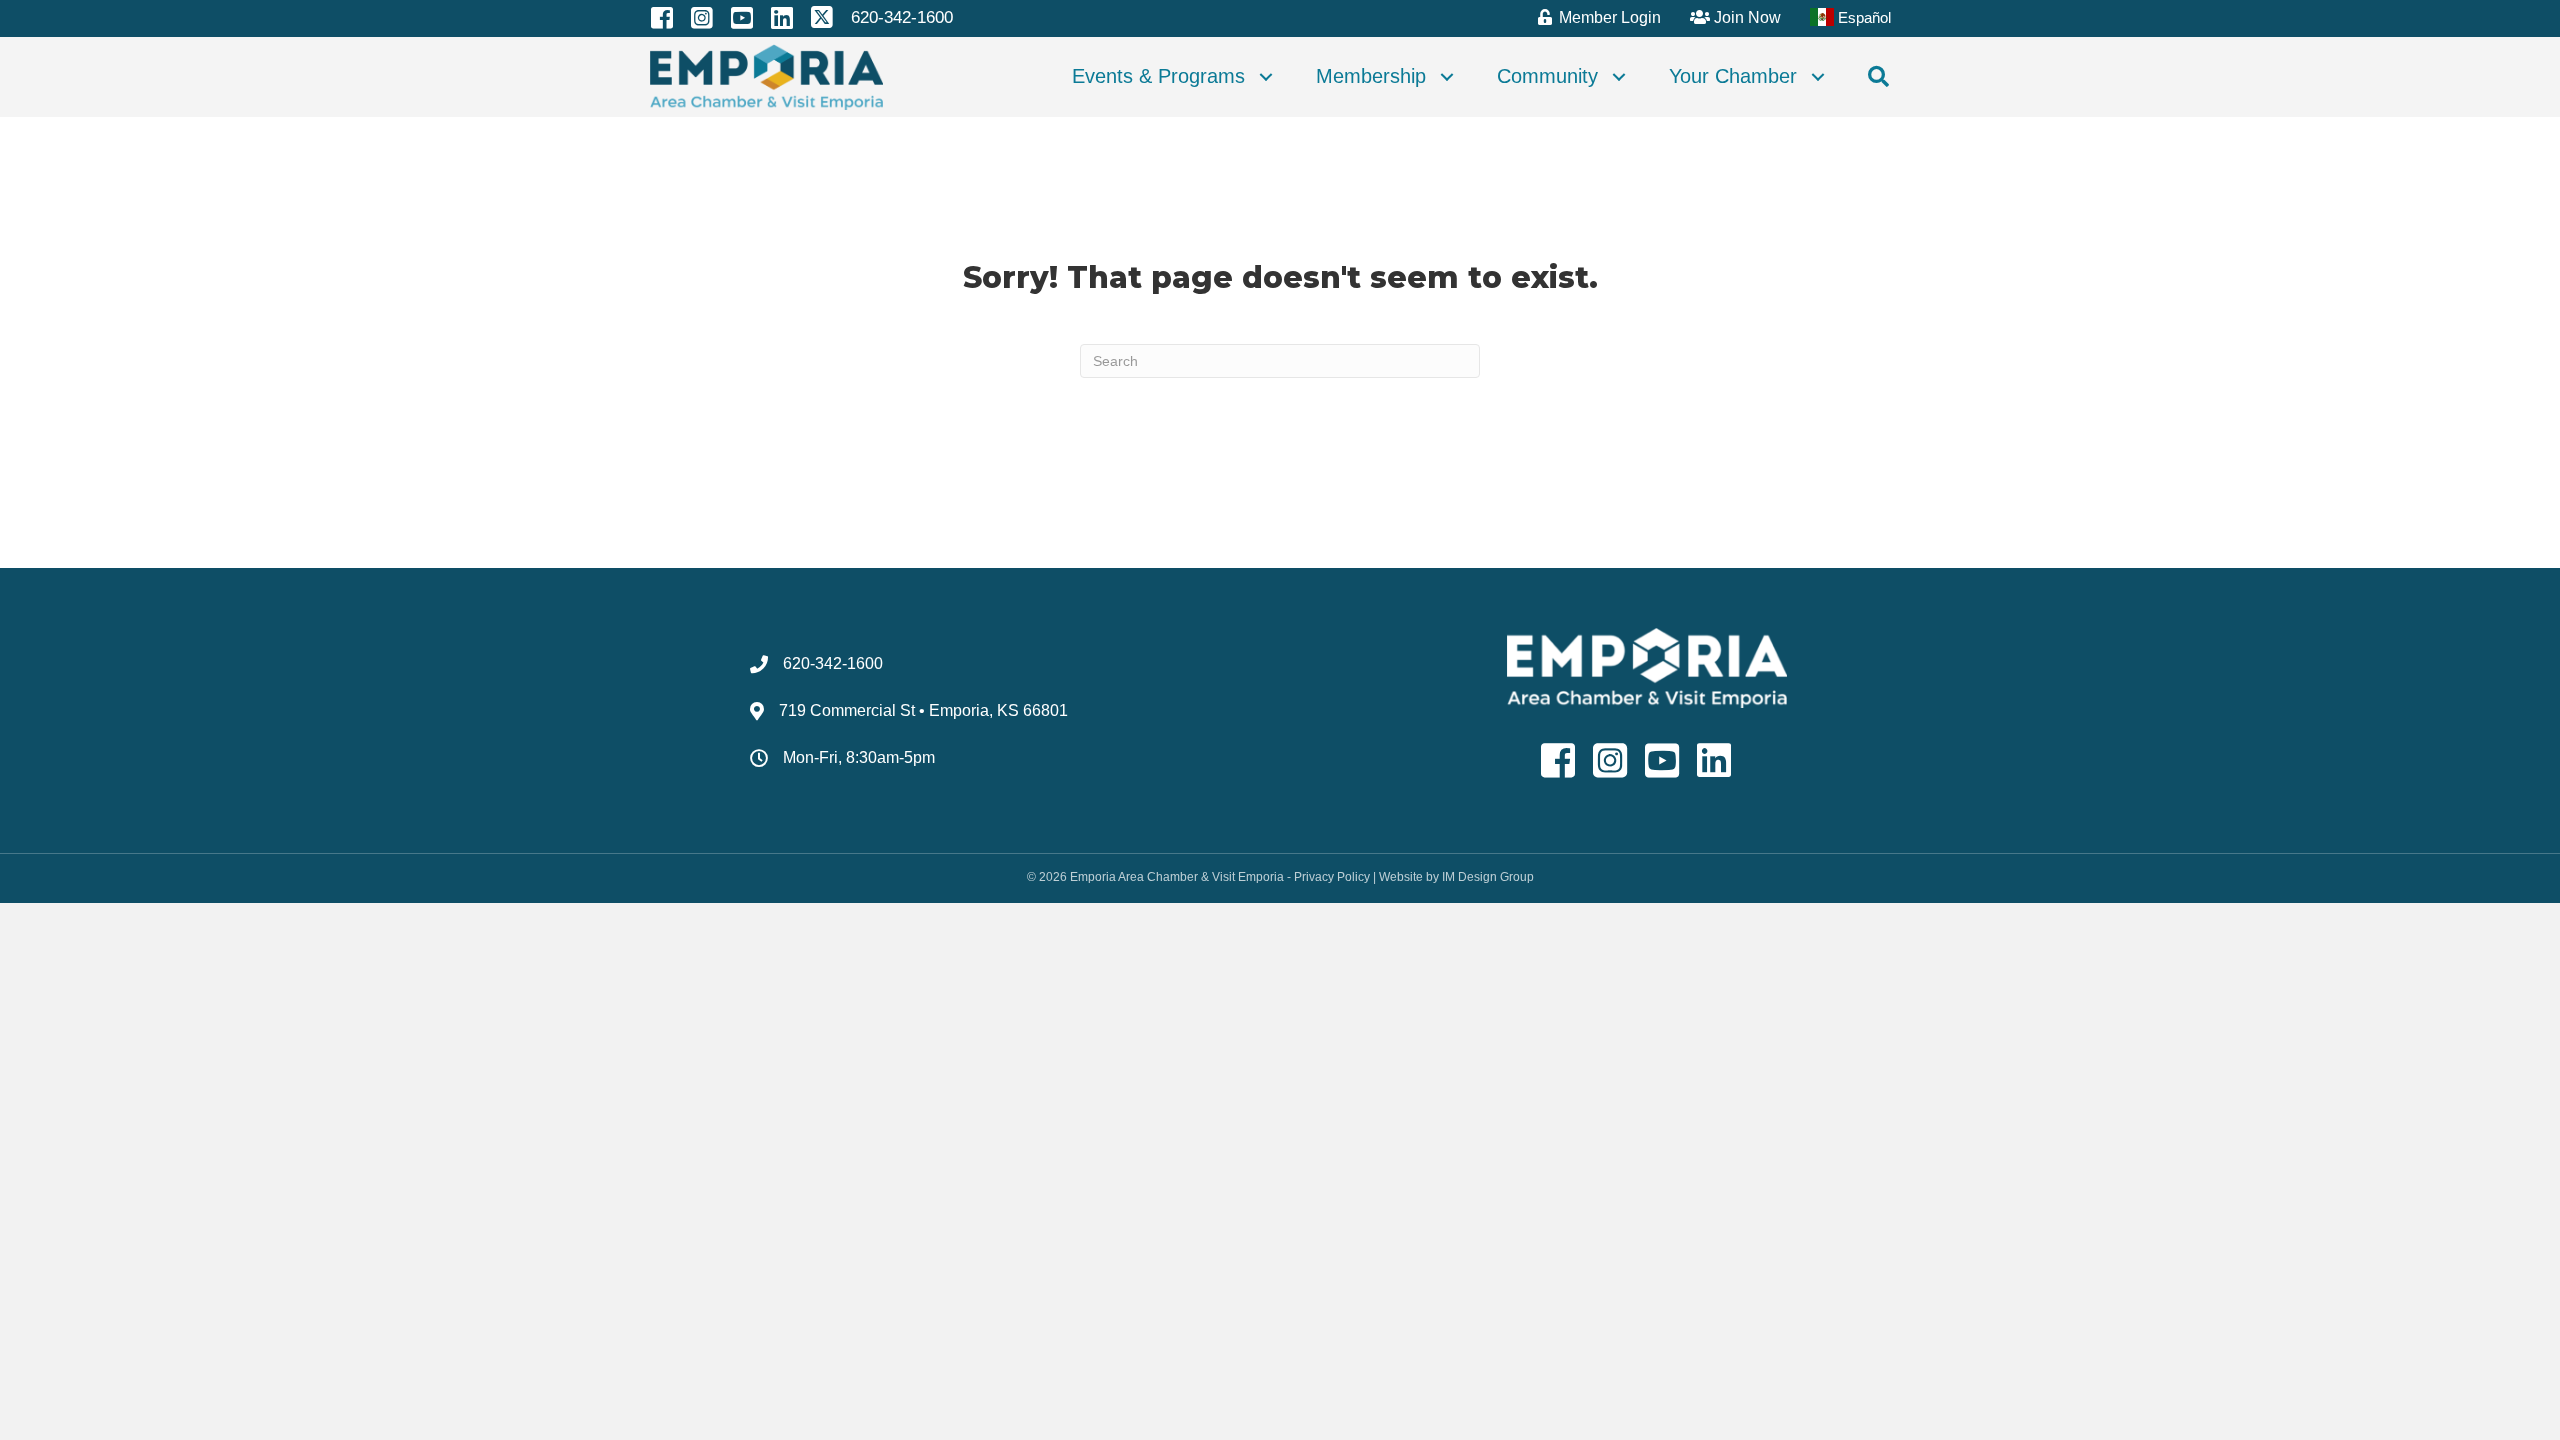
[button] (1266, 77)
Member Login (1608, 17)
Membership (1371, 76)
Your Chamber (1733, 76)
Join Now (1745, 17)
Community (1547, 76)
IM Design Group (1488, 877)
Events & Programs (1158, 76)
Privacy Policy (1332, 877)
